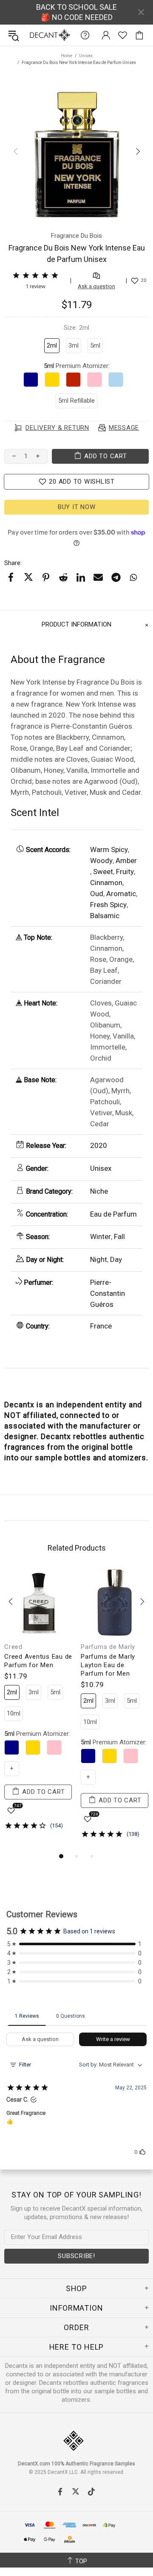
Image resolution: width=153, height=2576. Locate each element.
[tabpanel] (38, 1706)
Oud (97, 894)
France (101, 1326)
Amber (126, 861)
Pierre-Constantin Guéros (108, 1293)
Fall (119, 1236)
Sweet (103, 872)
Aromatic (121, 894)
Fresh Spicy (108, 905)
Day (116, 1259)
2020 (99, 1145)
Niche (99, 1191)
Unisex (86, 56)
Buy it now (77, 507)
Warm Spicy (109, 849)
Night (99, 1259)
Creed (13, 1647)
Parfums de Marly (108, 1647)
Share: (13, 563)
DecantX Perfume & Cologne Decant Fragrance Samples (33, 35)
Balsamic (105, 916)
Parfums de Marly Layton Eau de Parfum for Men (108, 1665)
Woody (101, 861)
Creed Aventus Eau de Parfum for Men (38, 1661)
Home (67, 56)
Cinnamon (106, 883)
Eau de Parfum (113, 1214)
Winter (101, 1236)
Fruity (125, 872)
